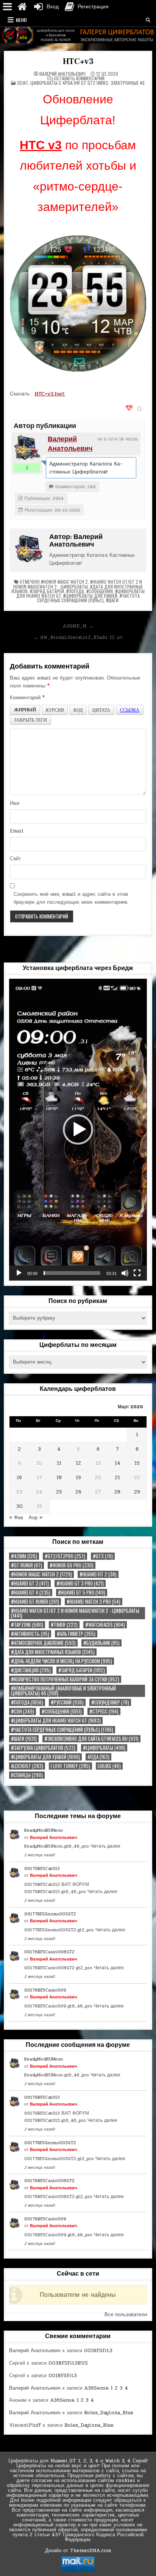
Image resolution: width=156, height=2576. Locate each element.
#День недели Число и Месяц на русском (62, 1661)
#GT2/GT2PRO (65, 1556)
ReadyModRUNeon (44, 1830)
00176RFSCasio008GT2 (49, 1952)
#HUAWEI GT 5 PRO (82, 1593)
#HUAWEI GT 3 (30, 1583)
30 (19, 1506)
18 (59, 1478)
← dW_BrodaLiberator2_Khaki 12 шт (78, 637)
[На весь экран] (137, 1273)
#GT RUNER (27, 1565)
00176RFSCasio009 (45, 1990)
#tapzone (27, 1625)
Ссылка (130, 710)
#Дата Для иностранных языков (53, 1652)
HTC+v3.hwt (50, 394)
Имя (15, 803)
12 (78, 1463)
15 (137, 1463)
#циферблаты (104, 1748)
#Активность (30, 1634)
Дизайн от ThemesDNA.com (78, 2551)
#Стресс (104, 1711)
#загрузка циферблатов (43, 1748)
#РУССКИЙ (67, 1702)
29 (137, 1492)
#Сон (23, 1711)
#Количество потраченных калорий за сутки (65, 1679)
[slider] (72, 1273)
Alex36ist (27, 1766)
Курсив (55, 710)
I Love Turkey (70, 1766)
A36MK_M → (78, 626)
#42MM (24, 1556)
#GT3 (103, 1556)
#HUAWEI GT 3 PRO (80, 1583)
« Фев (16, 1518)
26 (78, 1492)
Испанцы (27, 1775)
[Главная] (22, 7)
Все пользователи (126, 2315)
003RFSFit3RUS (68, 2363)
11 (59, 1463)
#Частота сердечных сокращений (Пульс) (88, 598)
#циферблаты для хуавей (90, 596)
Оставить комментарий (79, 78)
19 (78, 1478)
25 (59, 1492)
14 (118, 1463)
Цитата (101, 710)
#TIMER (64, 1625)
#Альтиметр (76, 1634)
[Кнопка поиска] (148, 20)
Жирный (25, 710)
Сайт (15, 859)
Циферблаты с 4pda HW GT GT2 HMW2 (69, 83)
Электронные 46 (128, 83)
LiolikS (109, 1766)
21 (117, 1478)
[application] (78, 1129)
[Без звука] (125, 1273)
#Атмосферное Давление (43, 1643)
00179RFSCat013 (42, 1868)
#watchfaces (105, 1625)
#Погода (75, 591)
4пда (98, 1757)
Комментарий (27, 698)
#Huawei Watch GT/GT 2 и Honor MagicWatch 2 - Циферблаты (78, 584)
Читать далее (105, 1846)
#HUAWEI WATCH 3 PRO (94, 1602)
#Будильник (101, 1643)
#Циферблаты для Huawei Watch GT (56, 1721)
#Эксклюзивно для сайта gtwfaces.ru (91, 1739)
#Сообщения (100, 591)
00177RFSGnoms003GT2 (50, 1914)
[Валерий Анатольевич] (27, 448)
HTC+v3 (78, 61)
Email (17, 831)
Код (78, 710)
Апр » (36, 1518)
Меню (21, 20)
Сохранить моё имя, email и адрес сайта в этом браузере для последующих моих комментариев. (71, 898)
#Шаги (112, 600)
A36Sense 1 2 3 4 (106, 2388)
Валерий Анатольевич (62, 74)
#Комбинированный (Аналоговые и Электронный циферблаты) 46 (63, 1691)
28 (117, 1492)
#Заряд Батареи (47, 591)
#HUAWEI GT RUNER (35, 1602)
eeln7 (23, 83)
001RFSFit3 (98, 2351)
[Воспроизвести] (19, 1273)
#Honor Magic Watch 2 (64, 582)
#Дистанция (31, 1670)
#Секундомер (110, 1702)
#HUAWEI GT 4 (31, 1593)
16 (19, 1478)
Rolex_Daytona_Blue (109, 2413)
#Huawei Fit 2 (98, 1574)
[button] (78, 1129)
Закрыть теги (30, 720)
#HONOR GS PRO (72, 1565)
